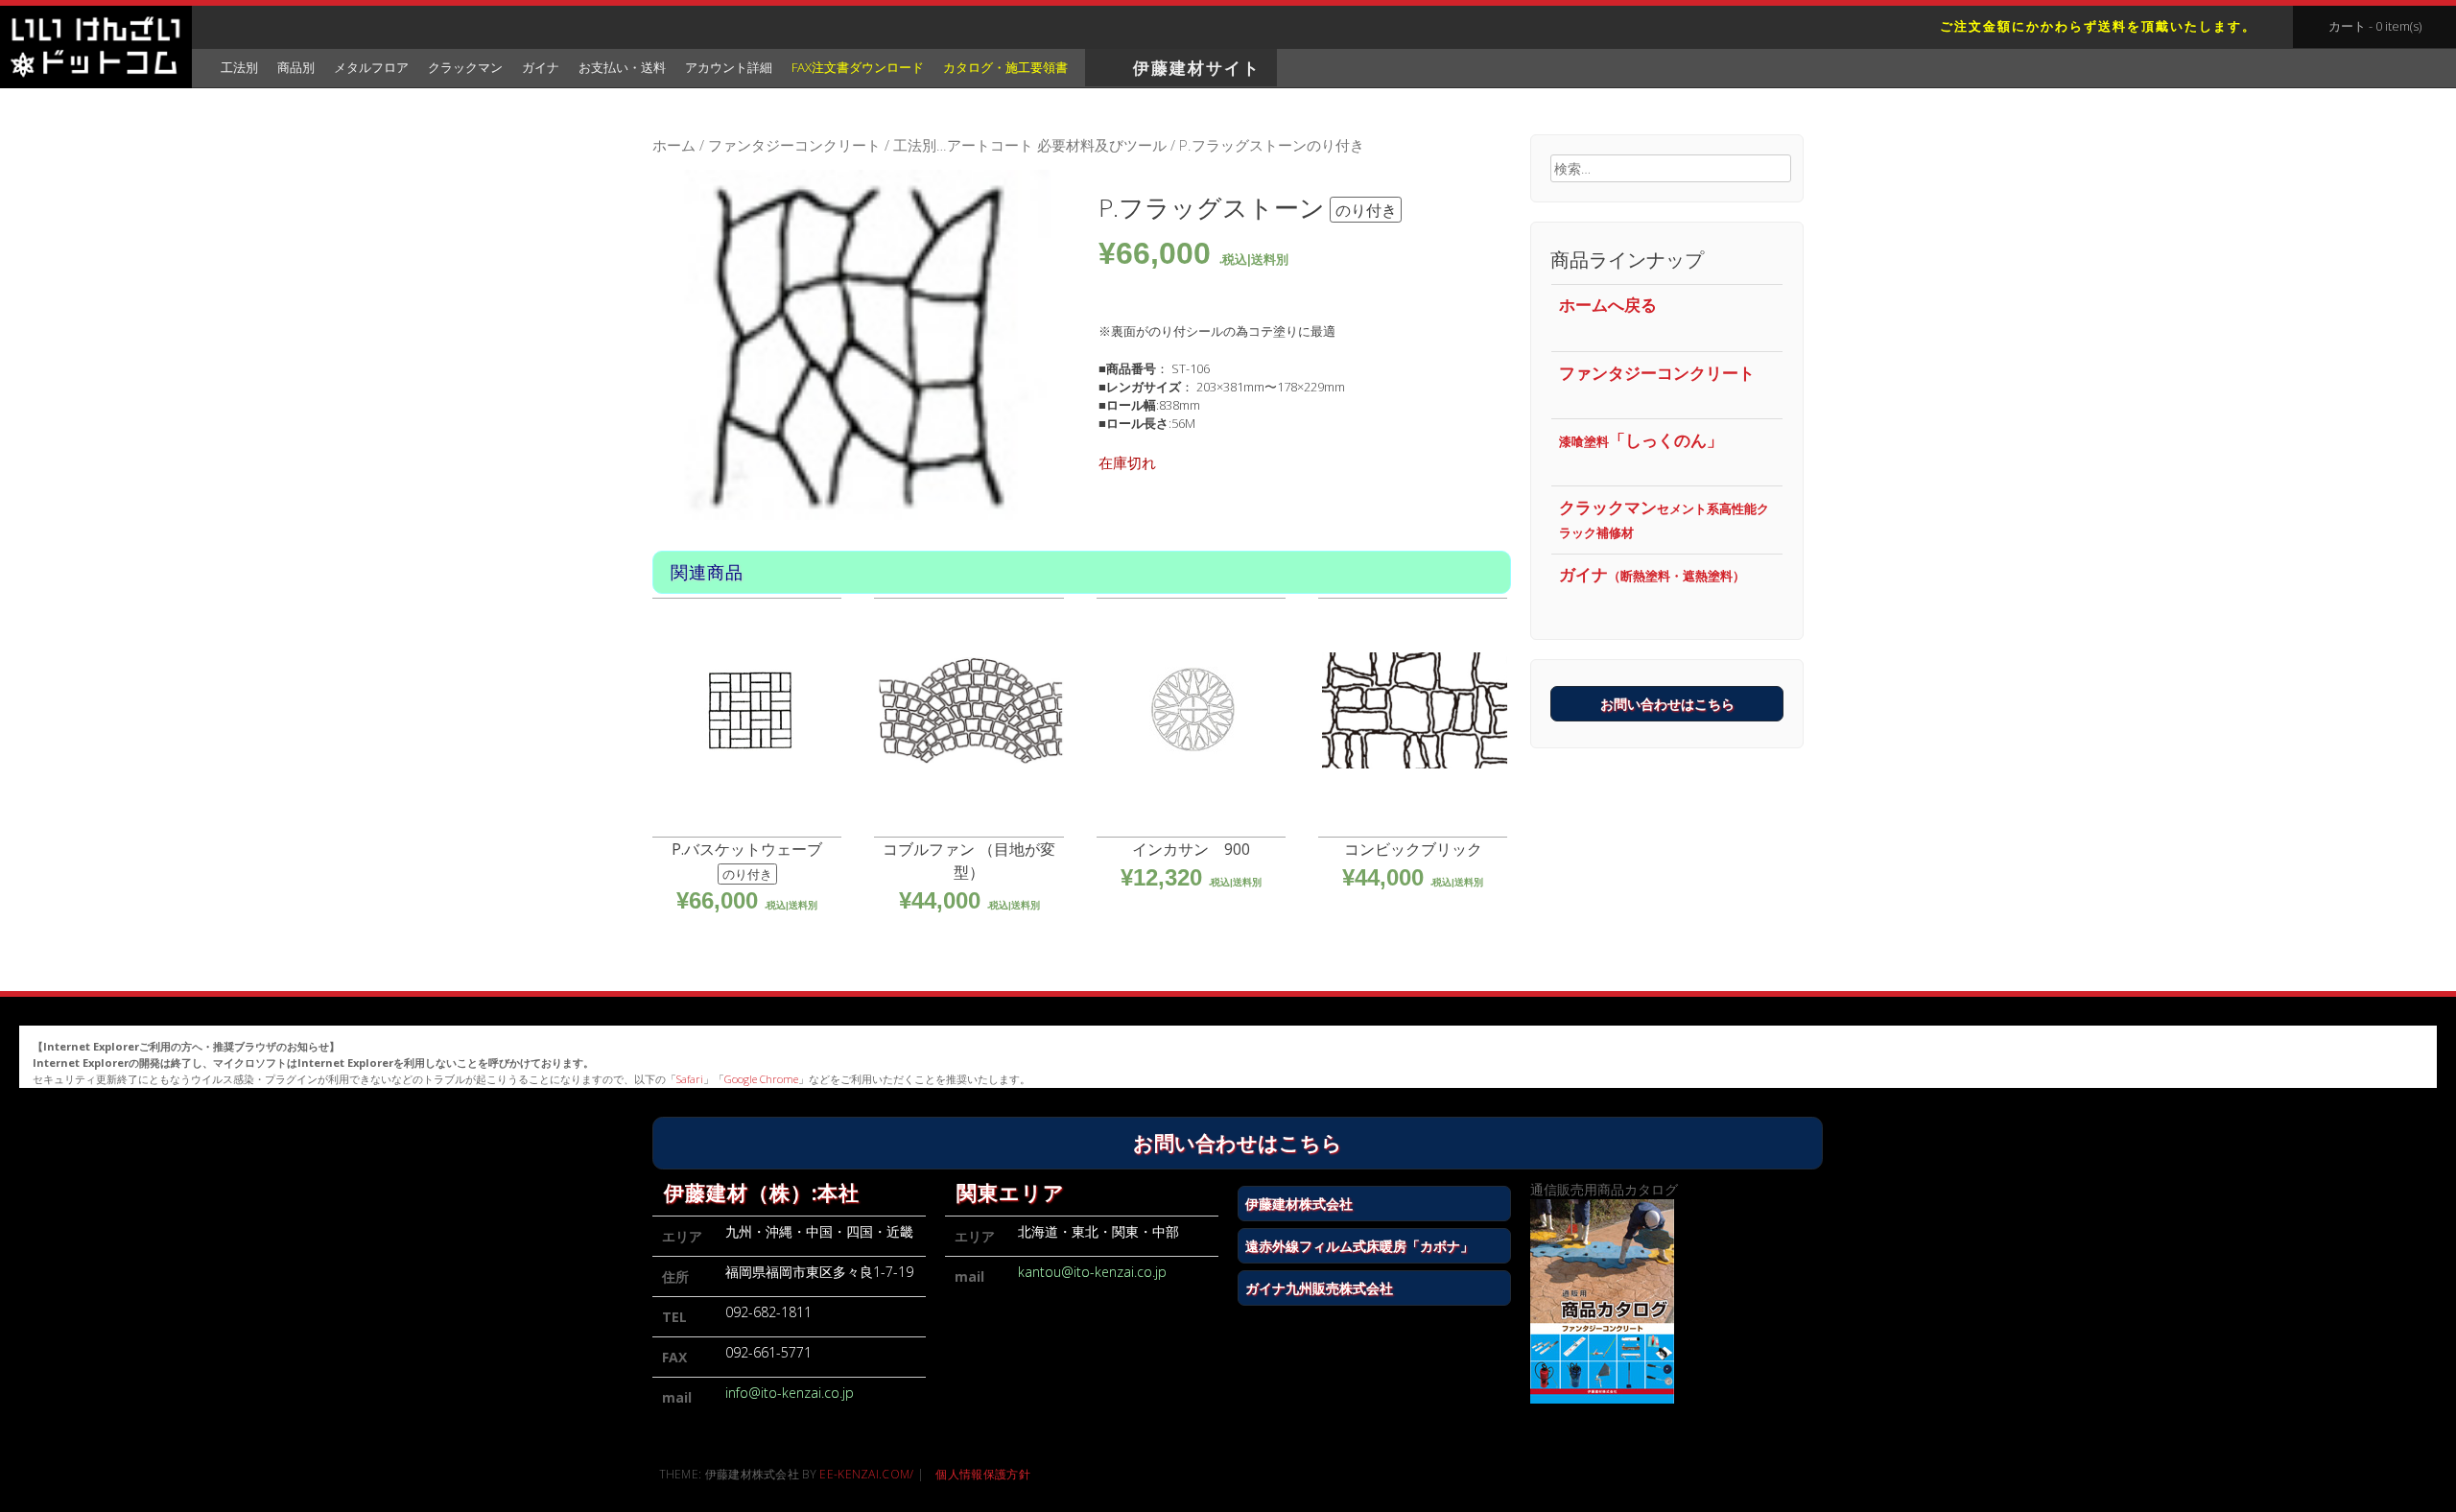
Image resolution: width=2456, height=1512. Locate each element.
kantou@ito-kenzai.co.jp (1092, 1272)
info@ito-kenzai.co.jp (790, 1393)
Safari (690, 1079)
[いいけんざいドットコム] (96, 49)
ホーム (674, 145)
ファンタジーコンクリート (794, 145)
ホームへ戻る (1608, 305)
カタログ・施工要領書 (1005, 67)
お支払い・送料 (622, 67)
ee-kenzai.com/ (866, 1474)
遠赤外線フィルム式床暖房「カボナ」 (1359, 1246)
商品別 (296, 67)
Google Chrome (761, 1079)
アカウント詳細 (729, 67)
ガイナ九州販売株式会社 (1319, 1288)
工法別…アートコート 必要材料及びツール (1030, 145)
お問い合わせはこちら (1667, 704)
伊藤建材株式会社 (1299, 1204)
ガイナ (1652, 574)
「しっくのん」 (1641, 440)
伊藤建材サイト (1197, 68)
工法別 (239, 67)
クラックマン (1664, 519)
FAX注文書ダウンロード (858, 67)
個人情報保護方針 (982, 1474)
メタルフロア (371, 67)
